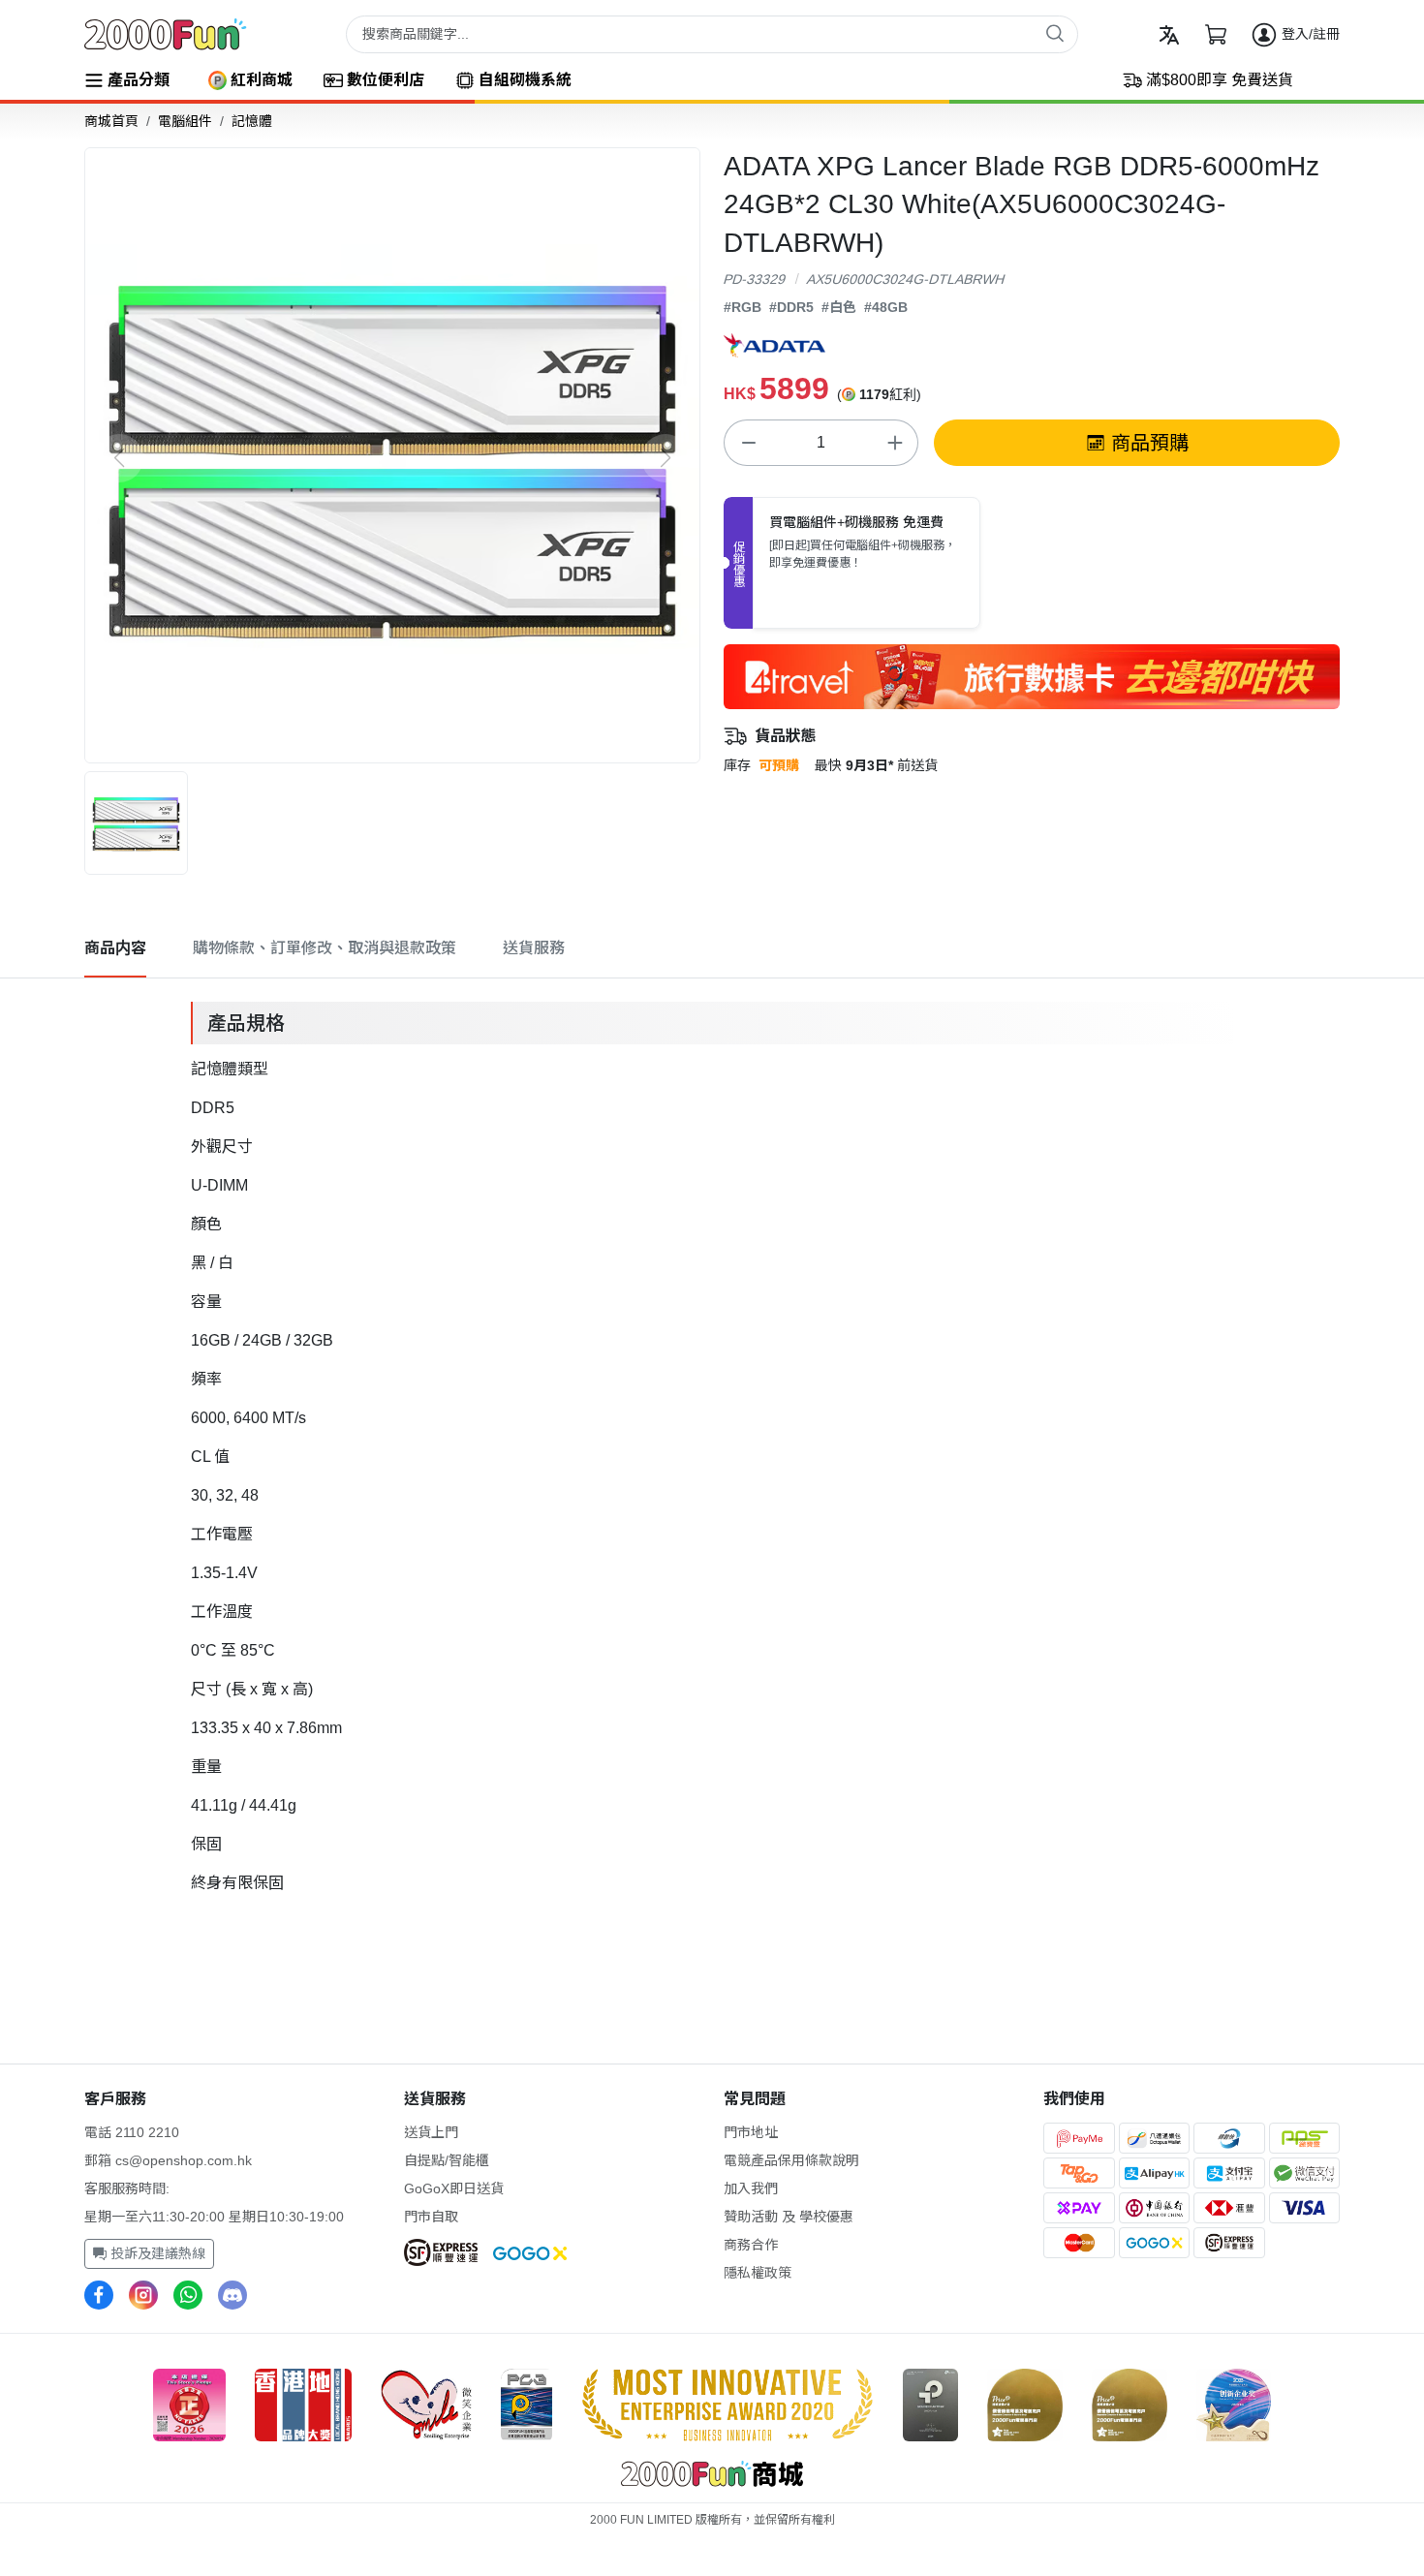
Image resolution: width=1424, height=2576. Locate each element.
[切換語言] (1169, 35)
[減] (748, 443)
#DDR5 (791, 307)
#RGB (743, 307)
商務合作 (751, 2245)
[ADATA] (774, 345)
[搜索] (1055, 33)
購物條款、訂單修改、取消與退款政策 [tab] (325, 948)
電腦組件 (185, 121)
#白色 (839, 307)
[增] (894, 443)
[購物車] (1216, 35)
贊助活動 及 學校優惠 (789, 2217)
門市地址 (751, 2132)
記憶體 (252, 121)
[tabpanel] (712, 1444)
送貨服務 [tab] (534, 948)
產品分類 (139, 80)
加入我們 (751, 2188)
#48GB (886, 307)
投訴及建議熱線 (156, 2253)
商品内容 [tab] (115, 948)
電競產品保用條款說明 (791, 2160)
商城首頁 (111, 121)
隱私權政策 (758, 2273)
